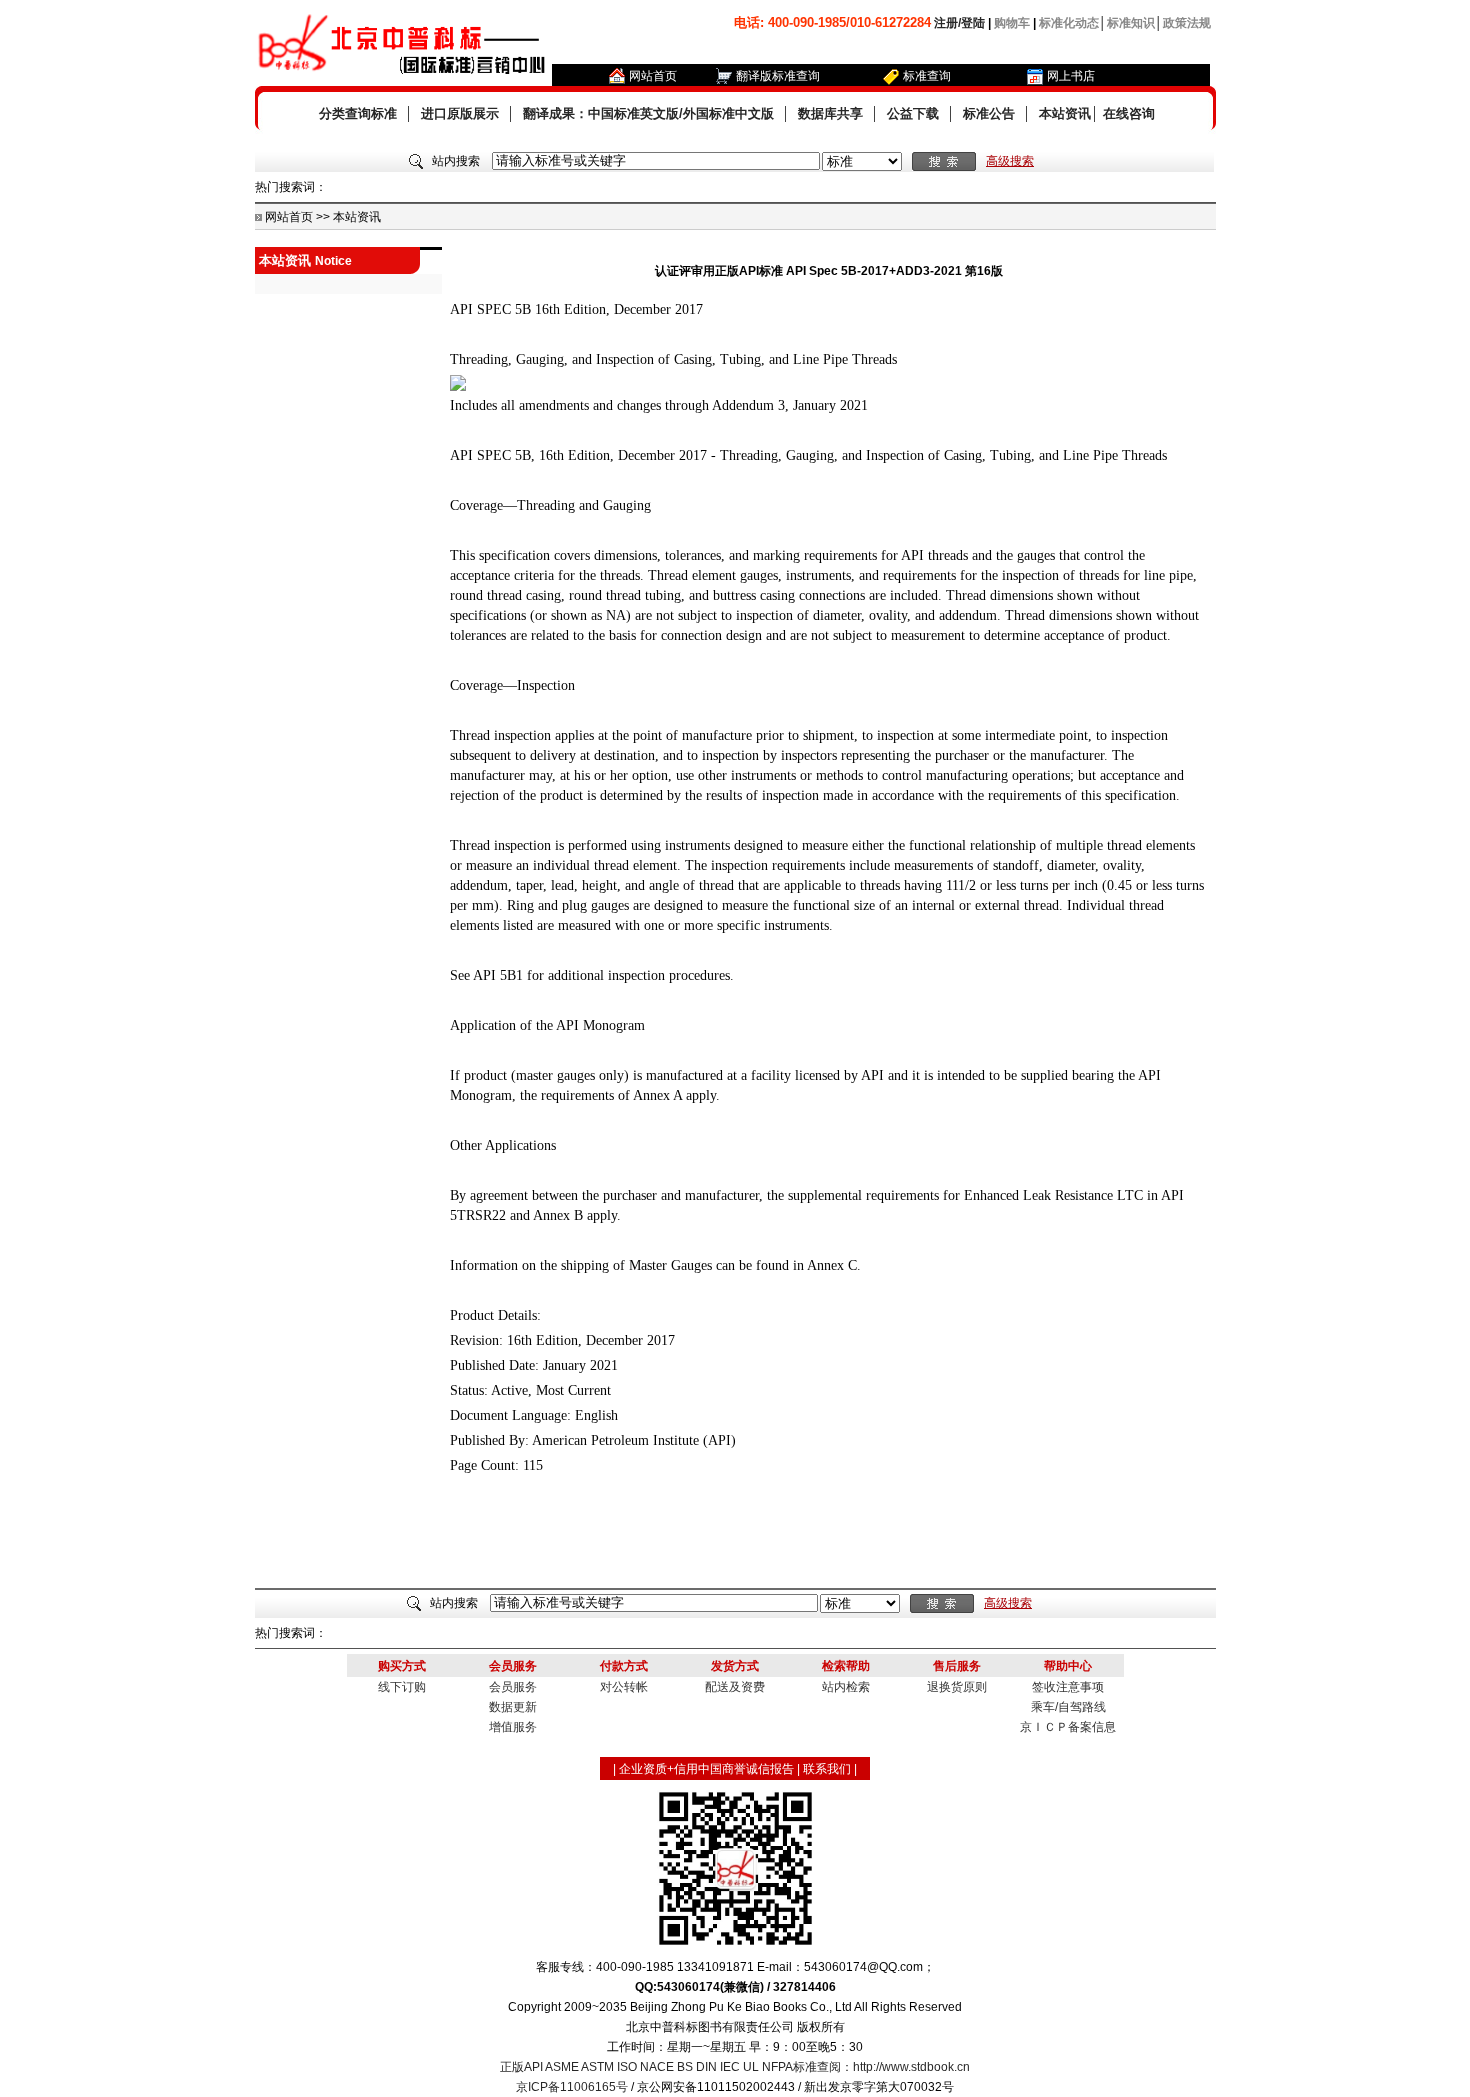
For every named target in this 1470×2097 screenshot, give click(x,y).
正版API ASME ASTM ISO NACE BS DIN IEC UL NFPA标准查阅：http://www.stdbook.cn (735, 2067)
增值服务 (513, 1727)
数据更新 (513, 1707)
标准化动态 (1069, 23)
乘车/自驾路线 (1068, 1707)
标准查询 (927, 76)
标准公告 (989, 113)
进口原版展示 (460, 113)
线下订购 (402, 1687)
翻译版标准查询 (778, 76)
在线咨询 (1129, 113)
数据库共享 (830, 113)
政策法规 (1187, 23)
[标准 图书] (862, 162)
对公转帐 (624, 1687)
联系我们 (827, 1769)
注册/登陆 (959, 23)
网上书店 (1071, 76)
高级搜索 (1010, 161)
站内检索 (846, 1687)
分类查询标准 (358, 113)
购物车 (1012, 23)
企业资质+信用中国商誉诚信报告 (706, 1769)
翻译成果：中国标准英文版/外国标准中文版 (648, 113)
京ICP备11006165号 (572, 2087)
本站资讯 (1065, 113)
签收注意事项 (1068, 1687)
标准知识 (1131, 23)
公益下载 (913, 113)
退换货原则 (957, 1687)
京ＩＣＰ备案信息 (1068, 1727)
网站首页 (653, 76)
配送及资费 (735, 1687)
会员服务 (513, 1687)
